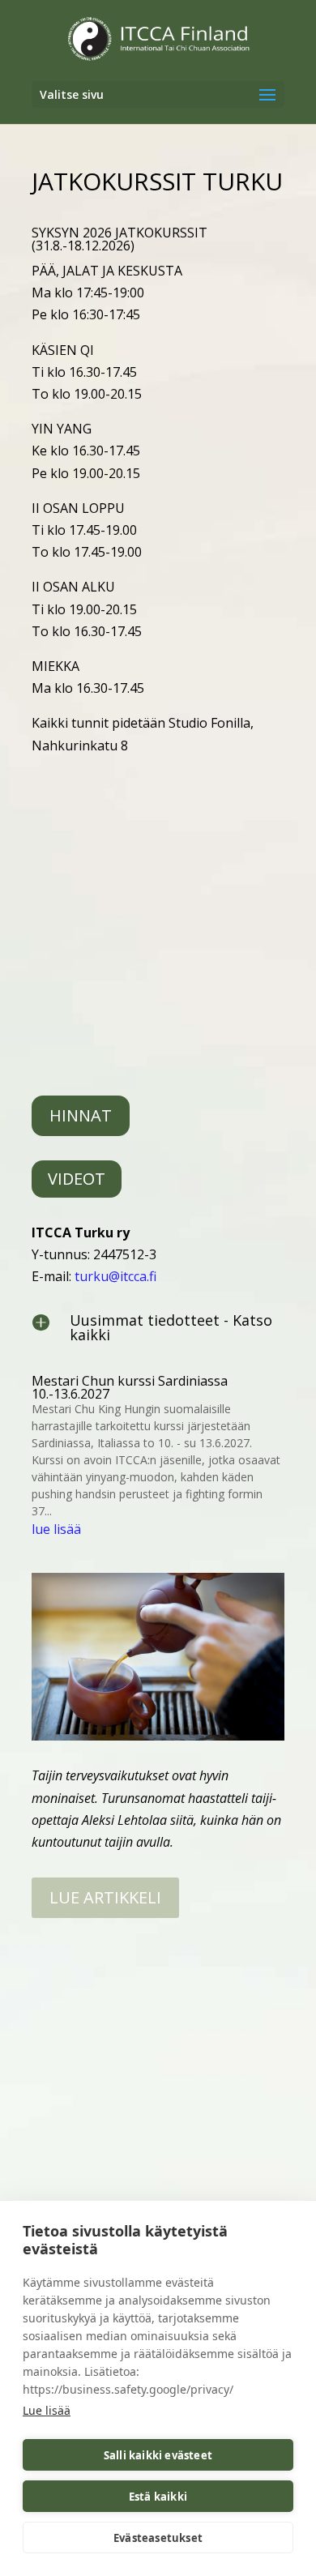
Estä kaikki (158, 2497)
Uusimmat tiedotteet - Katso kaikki (171, 1327)
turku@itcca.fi (115, 1276)
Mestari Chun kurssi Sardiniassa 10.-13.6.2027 (130, 1387)
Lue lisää (47, 2410)
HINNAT (81, 1115)
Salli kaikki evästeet (158, 2455)
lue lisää (56, 1529)
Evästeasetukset (158, 2538)
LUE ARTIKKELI (105, 1897)
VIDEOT (77, 1179)
